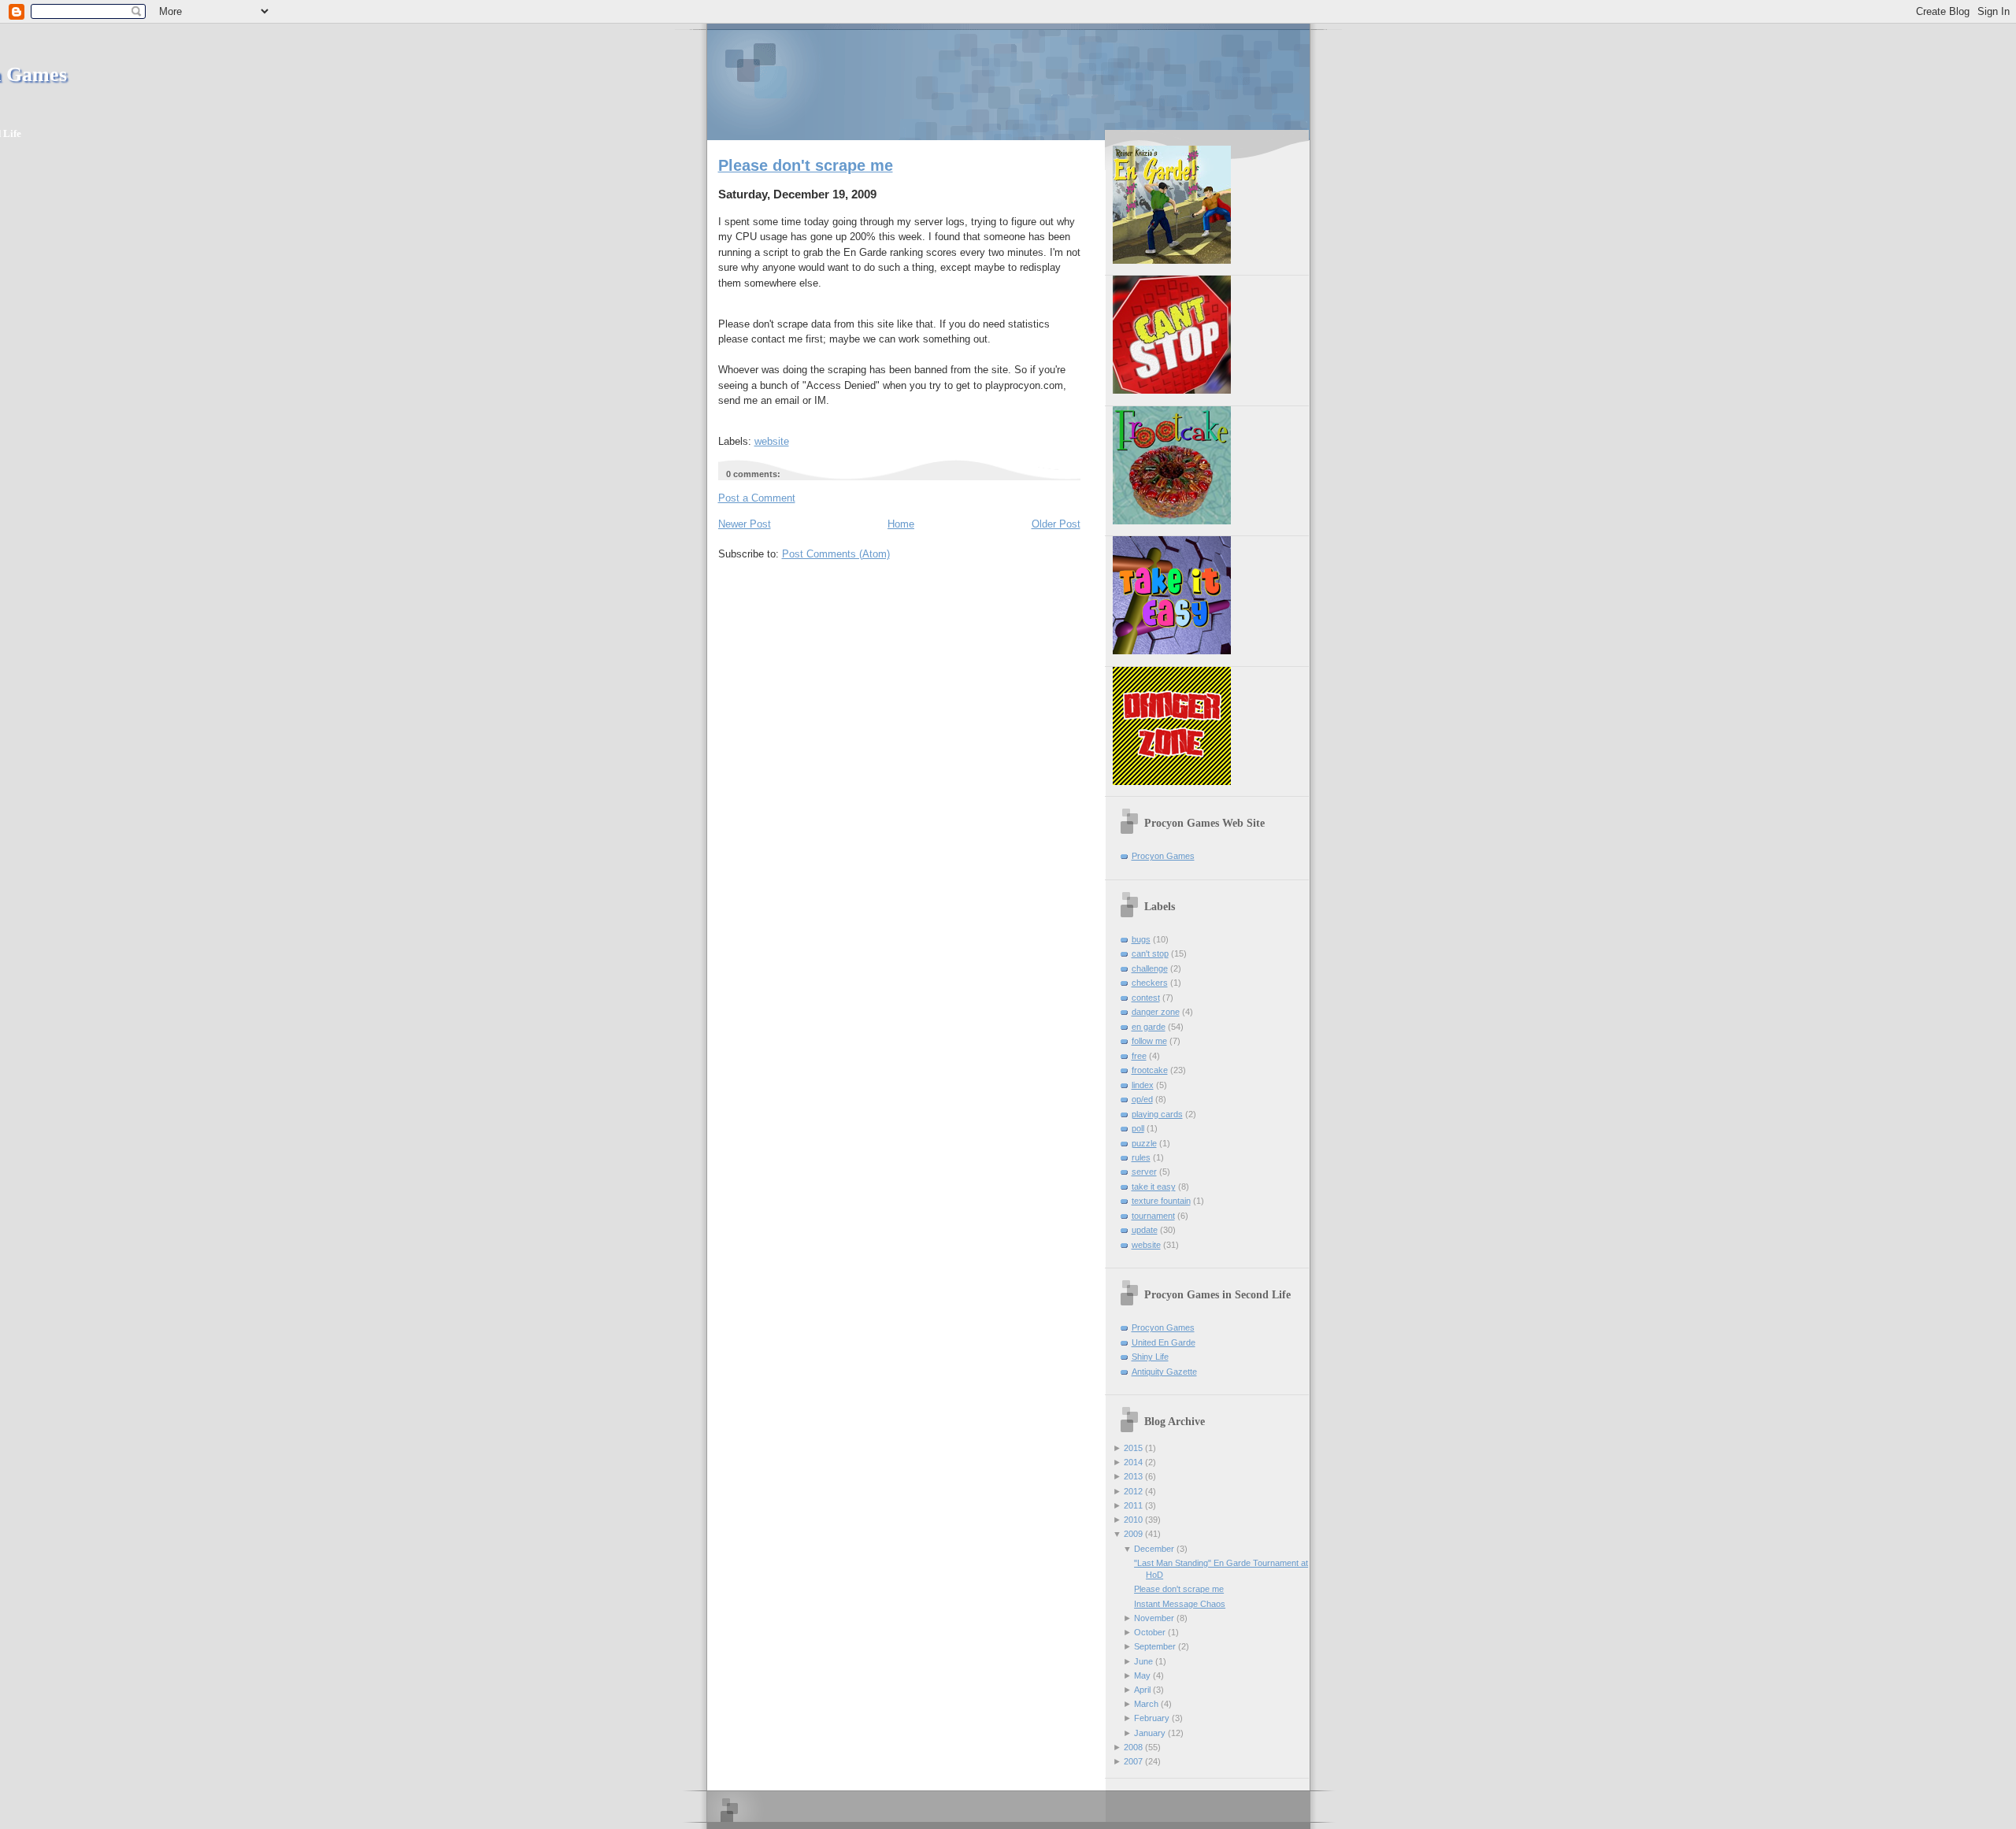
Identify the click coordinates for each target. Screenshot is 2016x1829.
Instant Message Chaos (1180, 1604)
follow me (1149, 1041)
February (1152, 1718)
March (1146, 1704)
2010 (1133, 1520)
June (1143, 1661)
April (1142, 1690)
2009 (1133, 1534)
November (1154, 1618)
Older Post (1056, 524)
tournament (1153, 1216)
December (1154, 1549)
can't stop (1150, 953)
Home (901, 524)
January (1150, 1733)
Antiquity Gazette (1164, 1372)
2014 (1133, 1462)
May (1142, 1675)
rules (1141, 1157)
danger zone (1156, 1012)
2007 (1133, 1761)
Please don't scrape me (806, 165)
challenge (1150, 968)
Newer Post (745, 524)
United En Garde (1164, 1342)
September (1155, 1646)
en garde (1149, 1027)
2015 (1133, 1448)
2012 (1133, 1491)
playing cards (1157, 1114)
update (1145, 1230)
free (1139, 1056)
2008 (1133, 1747)
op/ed (1142, 1099)
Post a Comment (757, 498)
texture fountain (1161, 1201)
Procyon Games (1008, 81)
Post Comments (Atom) (836, 554)
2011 (1133, 1505)
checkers (1150, 983)
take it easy (1154, 1187)
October (1150, 1632)
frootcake (1150, 1070)
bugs (1141, 939)
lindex (1143, 1085)
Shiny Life (1150, 1357)
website (772, 441)
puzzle (1144, 1143)
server (1144, 1172)
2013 (1133, 1476)
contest (1146, 998)
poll (1138, 1128)
